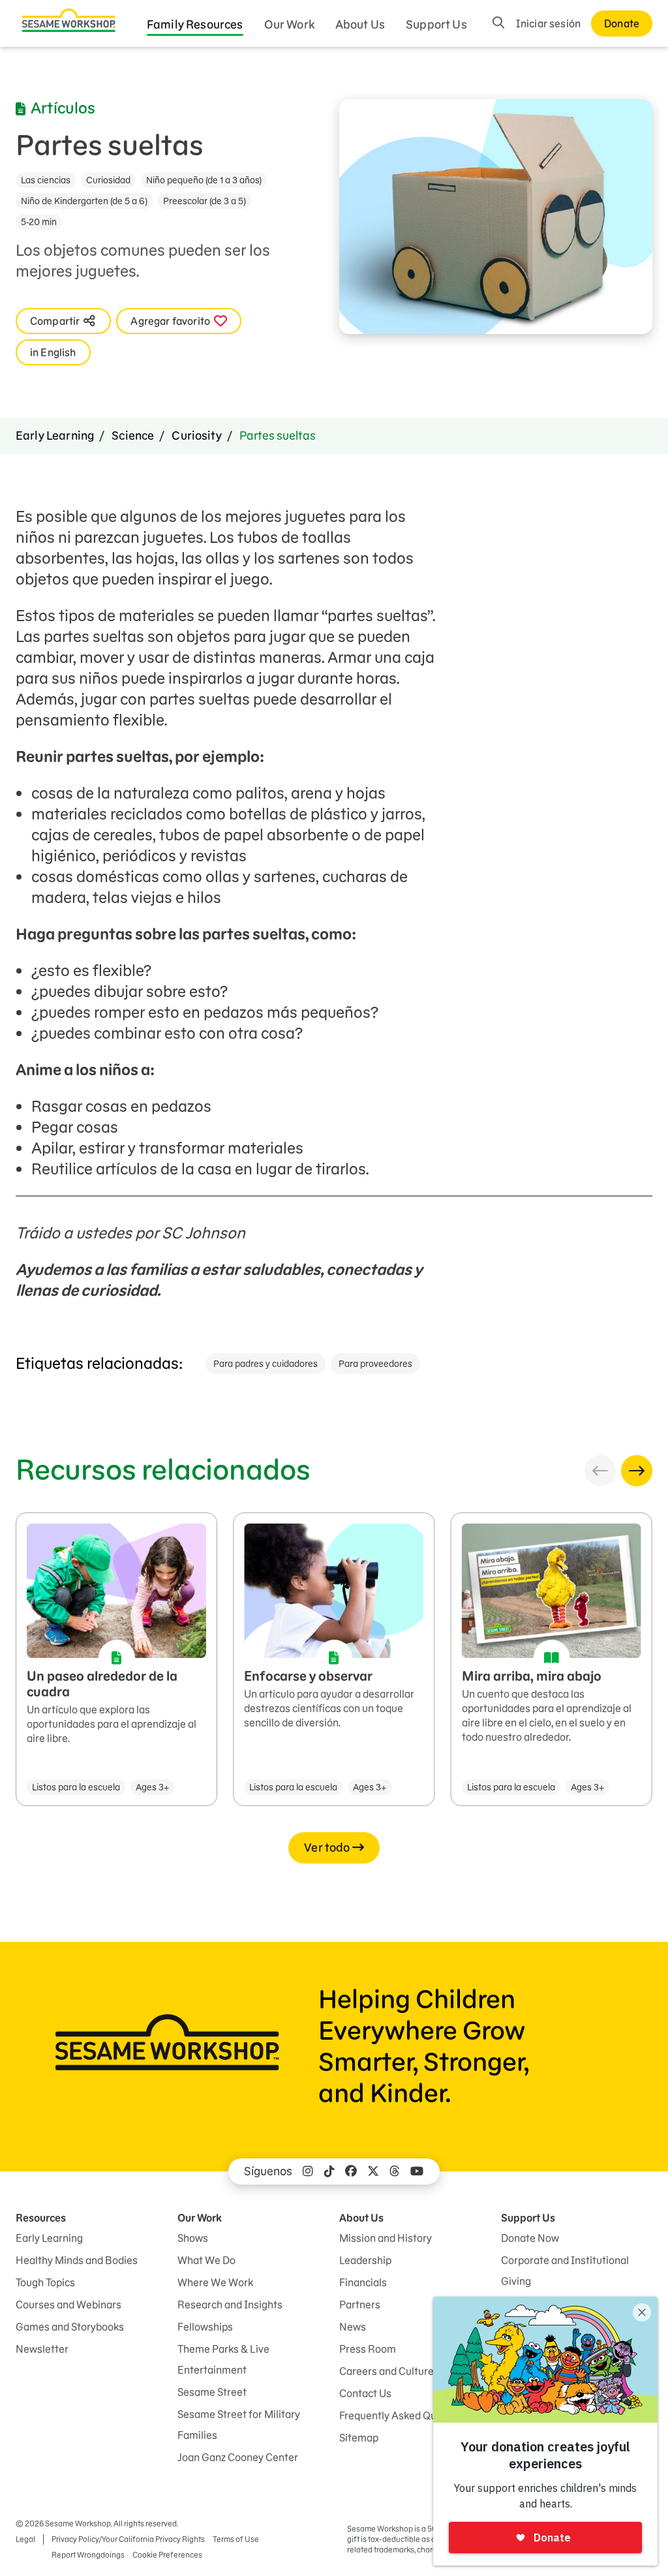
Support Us (436, 24)
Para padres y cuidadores (266, 1364)
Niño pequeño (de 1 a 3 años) (204, 180)
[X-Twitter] (373, 2171)
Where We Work (215, 2282)
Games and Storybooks (70, 2327)
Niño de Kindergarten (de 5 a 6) (84, 201)
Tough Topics (45, 2282)
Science (133, 436)
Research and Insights (230, 2305)
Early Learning (55, 436)
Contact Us (365, 2393)
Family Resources (195, 24)
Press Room (368, 2349)
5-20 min (39, 222)
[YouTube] (417, 2171)
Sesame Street (212, 2392)
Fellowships (205, 2327)
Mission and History (386, 2238)
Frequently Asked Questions (405, 2415)
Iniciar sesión (548, 23)
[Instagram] (308, 2171)
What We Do (206, 2260)
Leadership (365, 2260)
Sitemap (359, 2438)
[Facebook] (351, 2171)
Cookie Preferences (167, 2555)
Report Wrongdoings (88, 2555)
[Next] (637, 1471)
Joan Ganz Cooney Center (238, 2457)
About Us (360, 24)
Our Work (289, 24)
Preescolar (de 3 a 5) (205, 201)
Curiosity (196, 436)
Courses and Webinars (68, 2305)
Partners (360, 2305)
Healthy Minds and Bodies (77, 2260)
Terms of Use (236, 2539)
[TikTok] (329, 2171)
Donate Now (530, 2238)
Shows (193, 2238)
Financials (363, 2282)
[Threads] (395, 2171)
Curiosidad (108, 180)
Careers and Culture (387, 2371)
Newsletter (42, 2349)
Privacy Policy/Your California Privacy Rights (128, 2539)
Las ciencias (46, 180)
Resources (41, 2218)
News (353, 2327)
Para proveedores (375, 1364)
